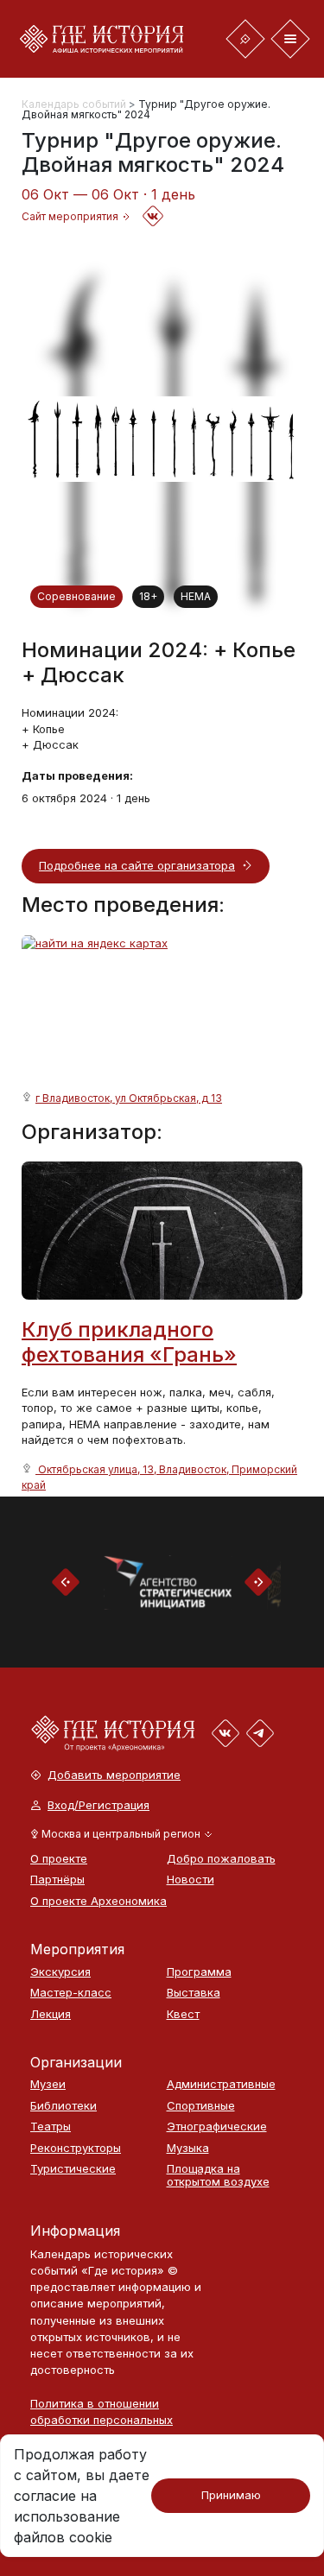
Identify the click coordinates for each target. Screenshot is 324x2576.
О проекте (59, 1859)
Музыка (188, 2148)
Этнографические (217, 2127)
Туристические (73, 2169)
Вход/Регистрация (98, 1805)
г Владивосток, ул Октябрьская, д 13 (129, 1098)
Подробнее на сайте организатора (137, 865)
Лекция (51, 2014)
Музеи (48, 2084)
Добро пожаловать (221, 1859)
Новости (191, 1880)
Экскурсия (60, 1972)
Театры (51, 2127)
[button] (121, 1834)
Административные (221, 2084)
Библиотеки (64, 2106)
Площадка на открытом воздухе (218, 2175)
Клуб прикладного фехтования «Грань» (129, 1342)
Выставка (194, 1993)
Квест (183, 2014)
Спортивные (201, 2106)
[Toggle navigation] (245, 39)
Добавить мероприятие (114, 1775)
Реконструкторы (76, 2148)
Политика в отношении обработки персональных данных (102, 2420)
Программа (199, 1972)
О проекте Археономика (90, 1901)
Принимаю (231, 2495)
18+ (148, 596)
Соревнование (76, 596)
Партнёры (57, 1880)
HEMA (196, 596)
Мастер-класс (71, 1993)
